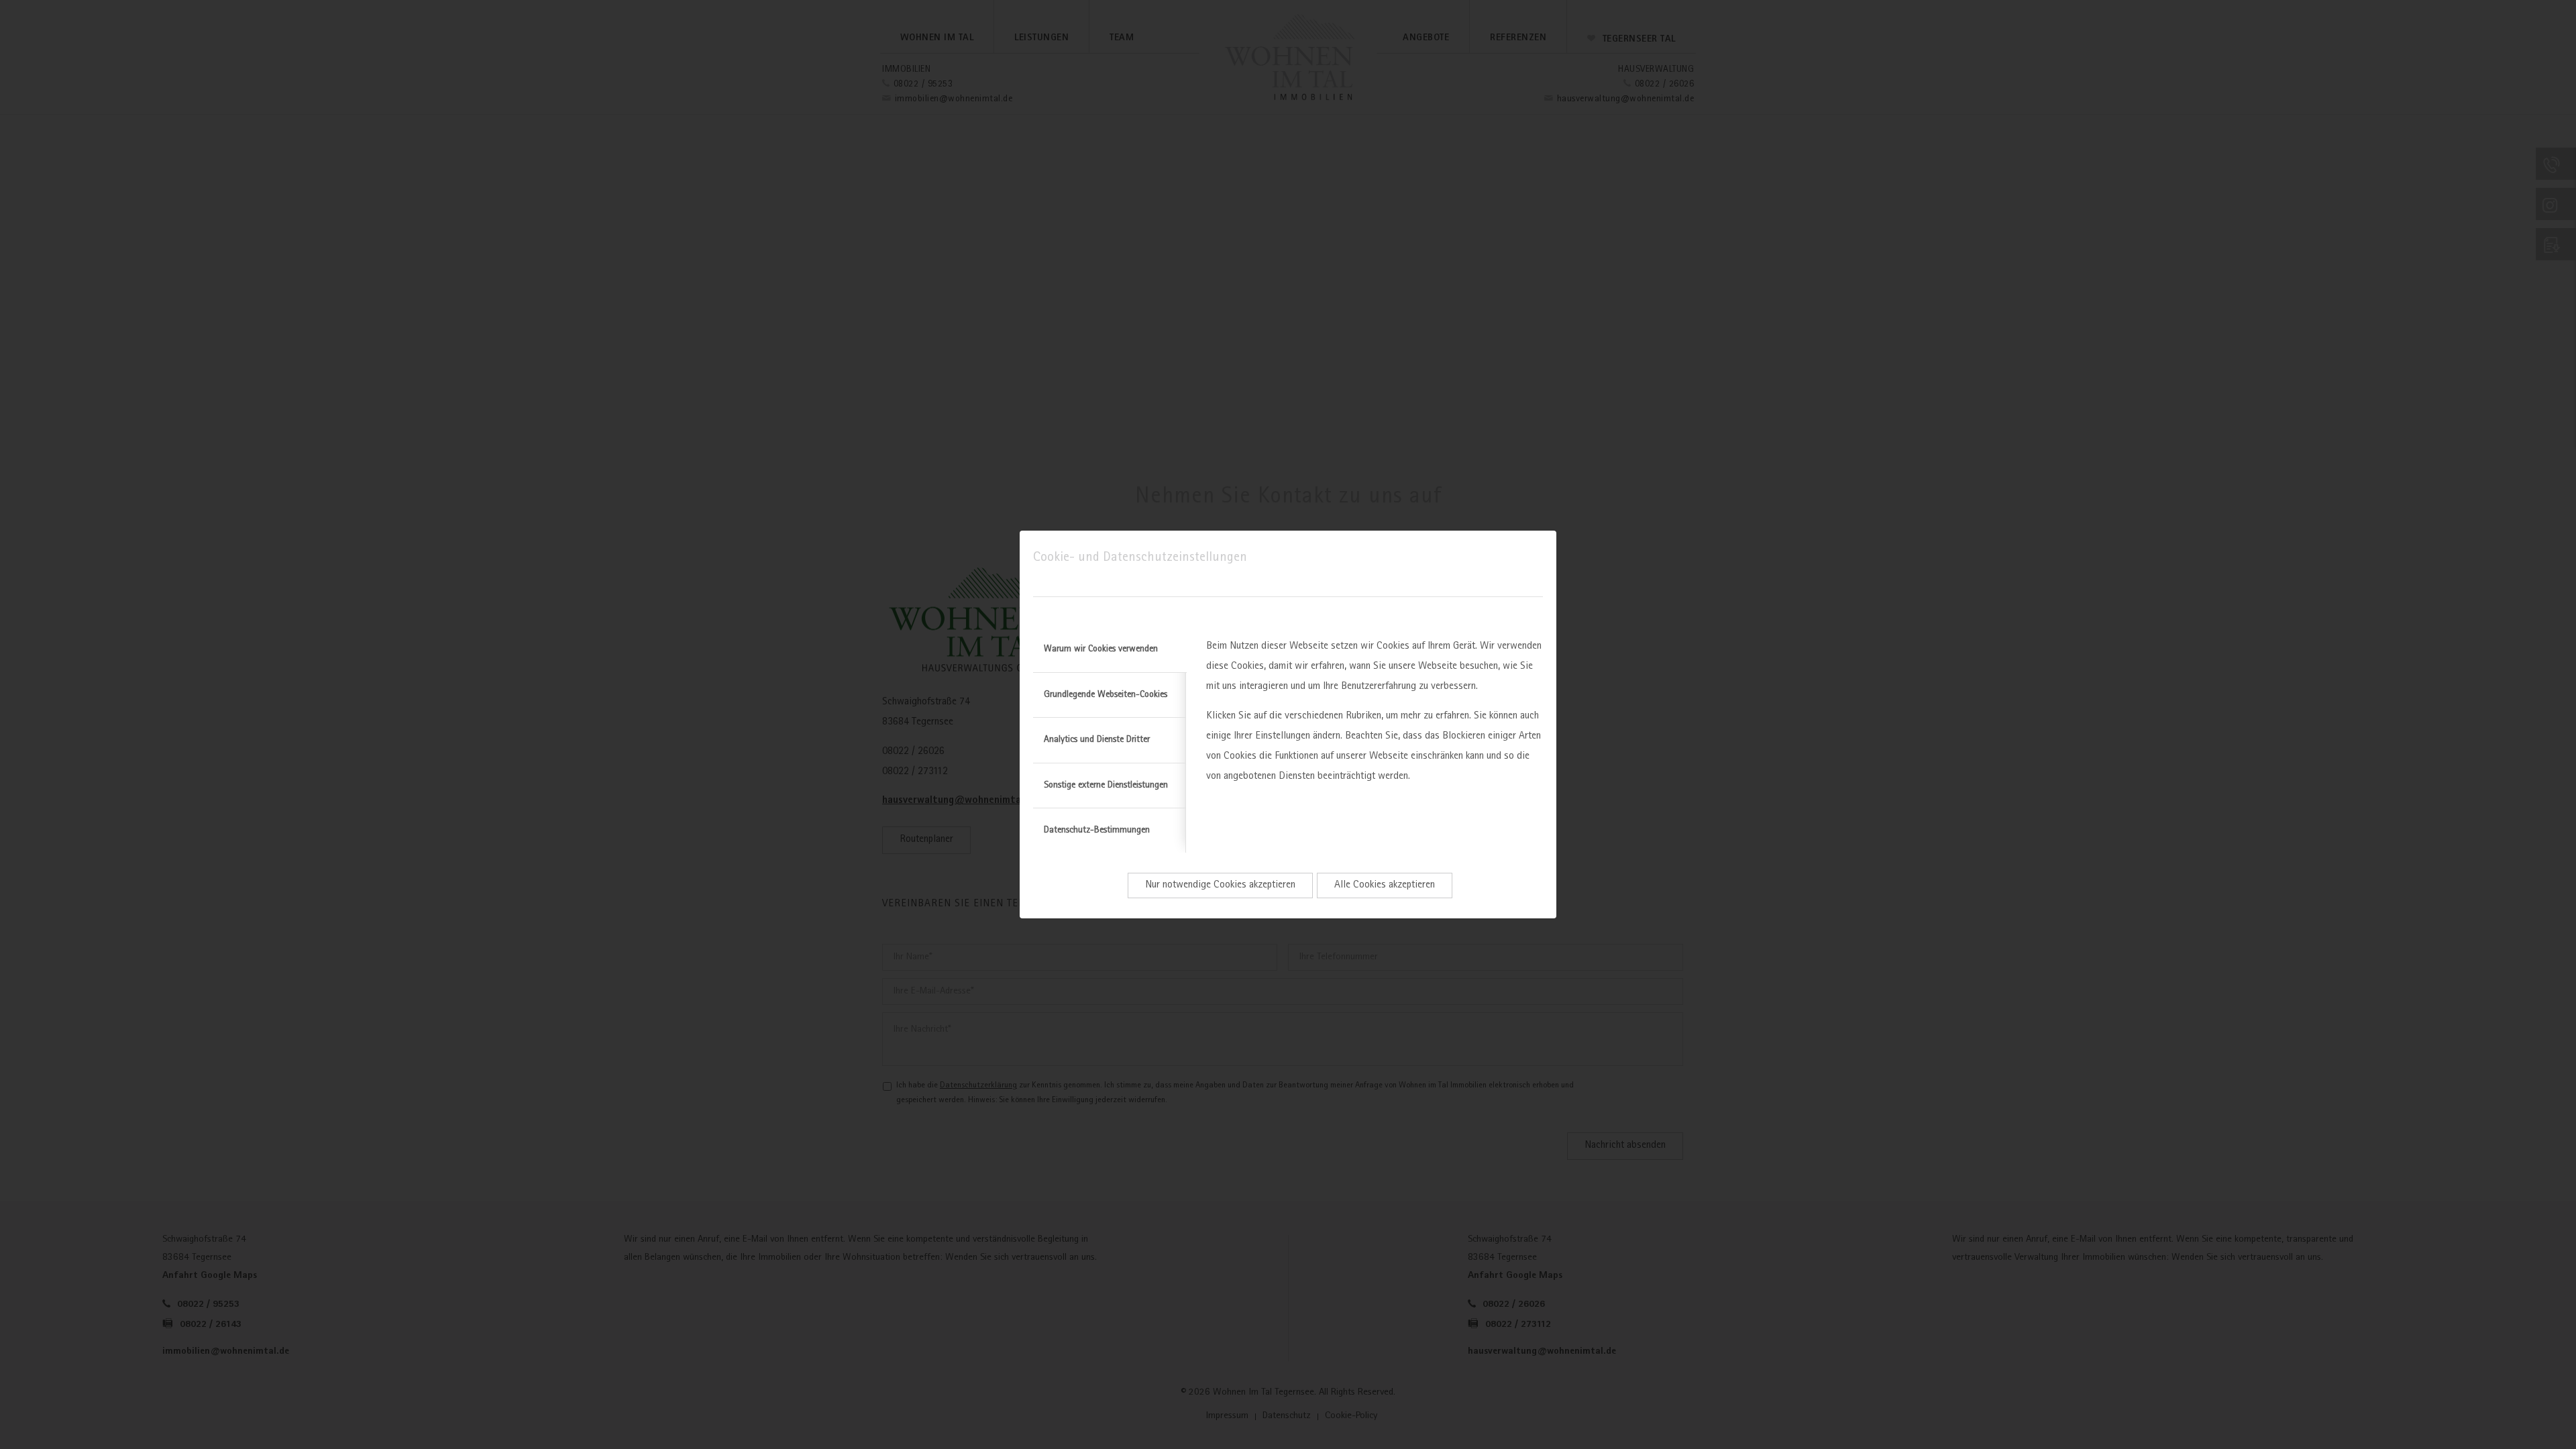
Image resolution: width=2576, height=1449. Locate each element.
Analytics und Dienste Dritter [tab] (1097, 740)
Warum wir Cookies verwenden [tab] (1101, 649)
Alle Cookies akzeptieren (1385, 885)
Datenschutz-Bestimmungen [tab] (1097, 830)
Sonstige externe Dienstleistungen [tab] (1106, 786)
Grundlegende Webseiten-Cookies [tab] (1106, 695)
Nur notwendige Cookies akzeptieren (1220, 885)
